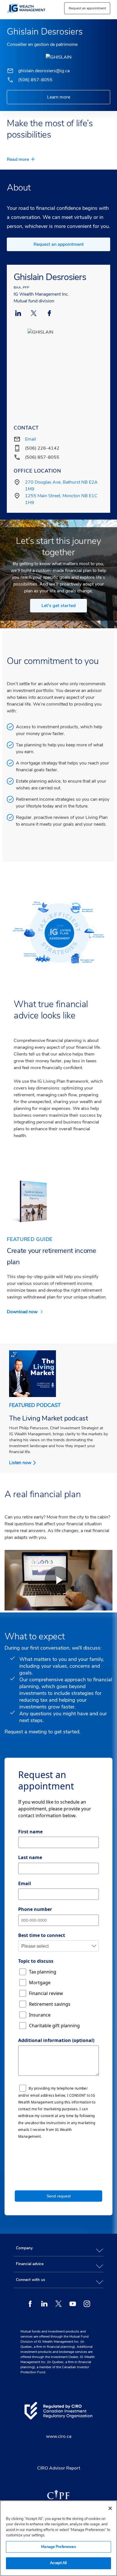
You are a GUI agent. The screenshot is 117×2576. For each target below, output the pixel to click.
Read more (18, 159)
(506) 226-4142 (42, 448)
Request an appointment (59, 244)
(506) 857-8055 (35, 80)
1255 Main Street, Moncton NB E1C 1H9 (61, 499)
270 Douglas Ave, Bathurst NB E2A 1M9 (61, 486)
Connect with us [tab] (31, 2280)
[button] (87, 8)
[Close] (110, 2508)
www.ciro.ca (59, 2436)
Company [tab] (24, 2248)
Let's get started (58, 606)
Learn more (59, 97)
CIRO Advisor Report (59, 2468)
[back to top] (108, 2222)
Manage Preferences (58, 2547)
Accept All (58, 2563)
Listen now (20, 1463)
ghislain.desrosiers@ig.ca (44, 71)
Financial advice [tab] (30, 2264)
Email (31, 439)
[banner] (33, 8)
